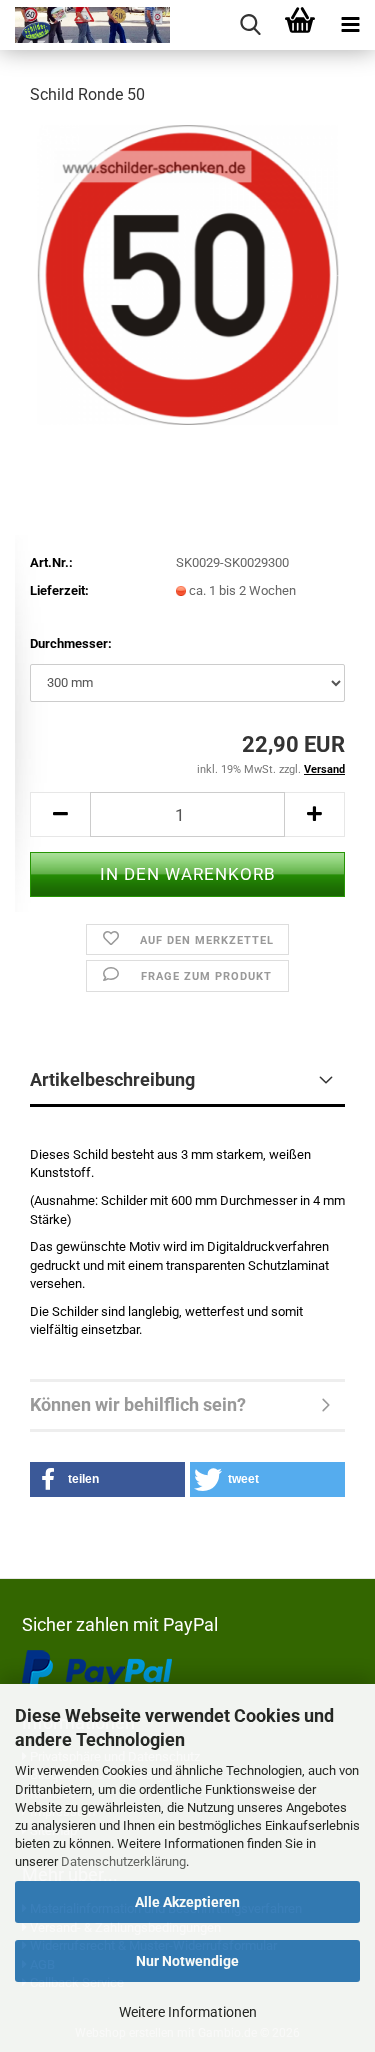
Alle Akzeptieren (187, 1902)
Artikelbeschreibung (112, 1079)
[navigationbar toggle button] (350, 25)
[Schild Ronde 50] (188, 273)
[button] (60, 814)
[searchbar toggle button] (250, 25)
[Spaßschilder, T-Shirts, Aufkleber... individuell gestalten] (85, 25)
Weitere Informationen (188, 2012)
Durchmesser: (71, 643)
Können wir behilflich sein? (138, 1404)
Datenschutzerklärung (123, 1861)
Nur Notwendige (187, 1961)
